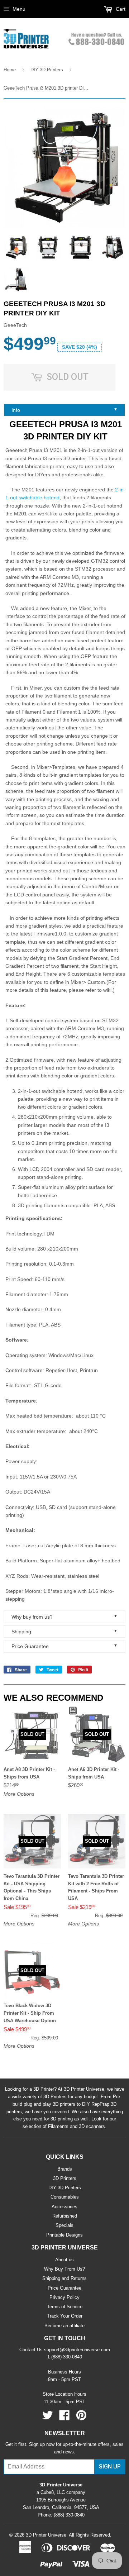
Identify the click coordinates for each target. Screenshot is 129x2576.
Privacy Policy (64, 2297)
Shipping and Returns (64, 2278)
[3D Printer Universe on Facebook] (64, 2418)
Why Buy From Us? (64, 2269)
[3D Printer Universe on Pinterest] (81, 2418)
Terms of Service (65, 2307)
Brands (65, 2169)
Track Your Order (65, 2316)
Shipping (64, 1631)
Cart (120, 9)
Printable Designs (64, 2235)
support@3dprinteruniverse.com (77, 2350)
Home (10, 70)
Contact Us (31, 2350)
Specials (64, 2225)
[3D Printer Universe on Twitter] (48, 2418)
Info (64, 410)
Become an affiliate (64, 2326)
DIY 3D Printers (47, 70)
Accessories (64, 2207)
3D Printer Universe (46, 2535)
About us (64, 2260)
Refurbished (65, 2216)
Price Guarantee (64, 1646)
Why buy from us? (64, 1617)
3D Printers (65, 2178)
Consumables (65, 2197)
